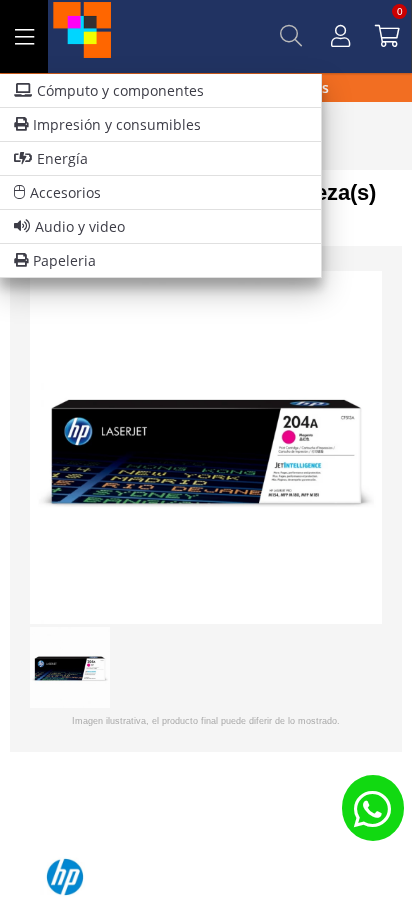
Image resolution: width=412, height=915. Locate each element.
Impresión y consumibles (117, 124)
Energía (62, 158)
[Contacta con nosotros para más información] (373, 807)
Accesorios (65, 192)
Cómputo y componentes (120, 90)
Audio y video (80, 226)
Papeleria (64, 260)
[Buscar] (291, 36)
